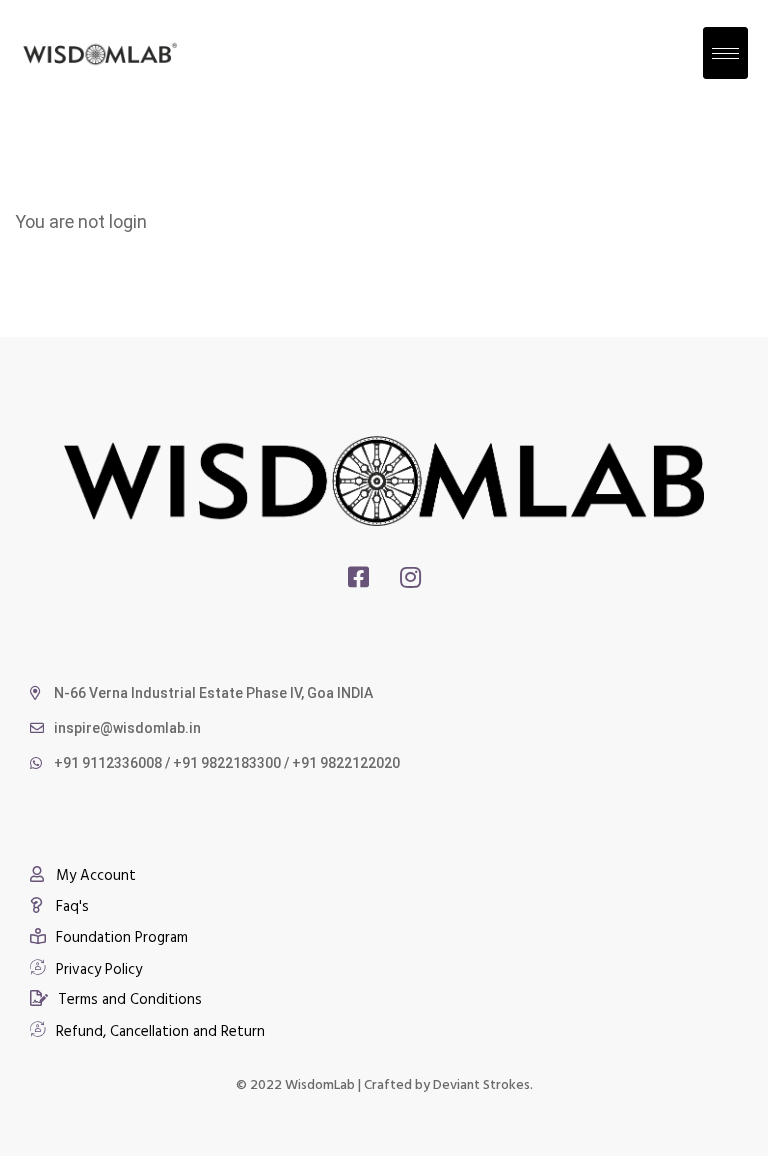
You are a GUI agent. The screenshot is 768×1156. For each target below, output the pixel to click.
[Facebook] (358, 577)
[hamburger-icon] (725, 53)
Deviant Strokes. (483, 1083)
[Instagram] (410, 577)
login (128, 221)
